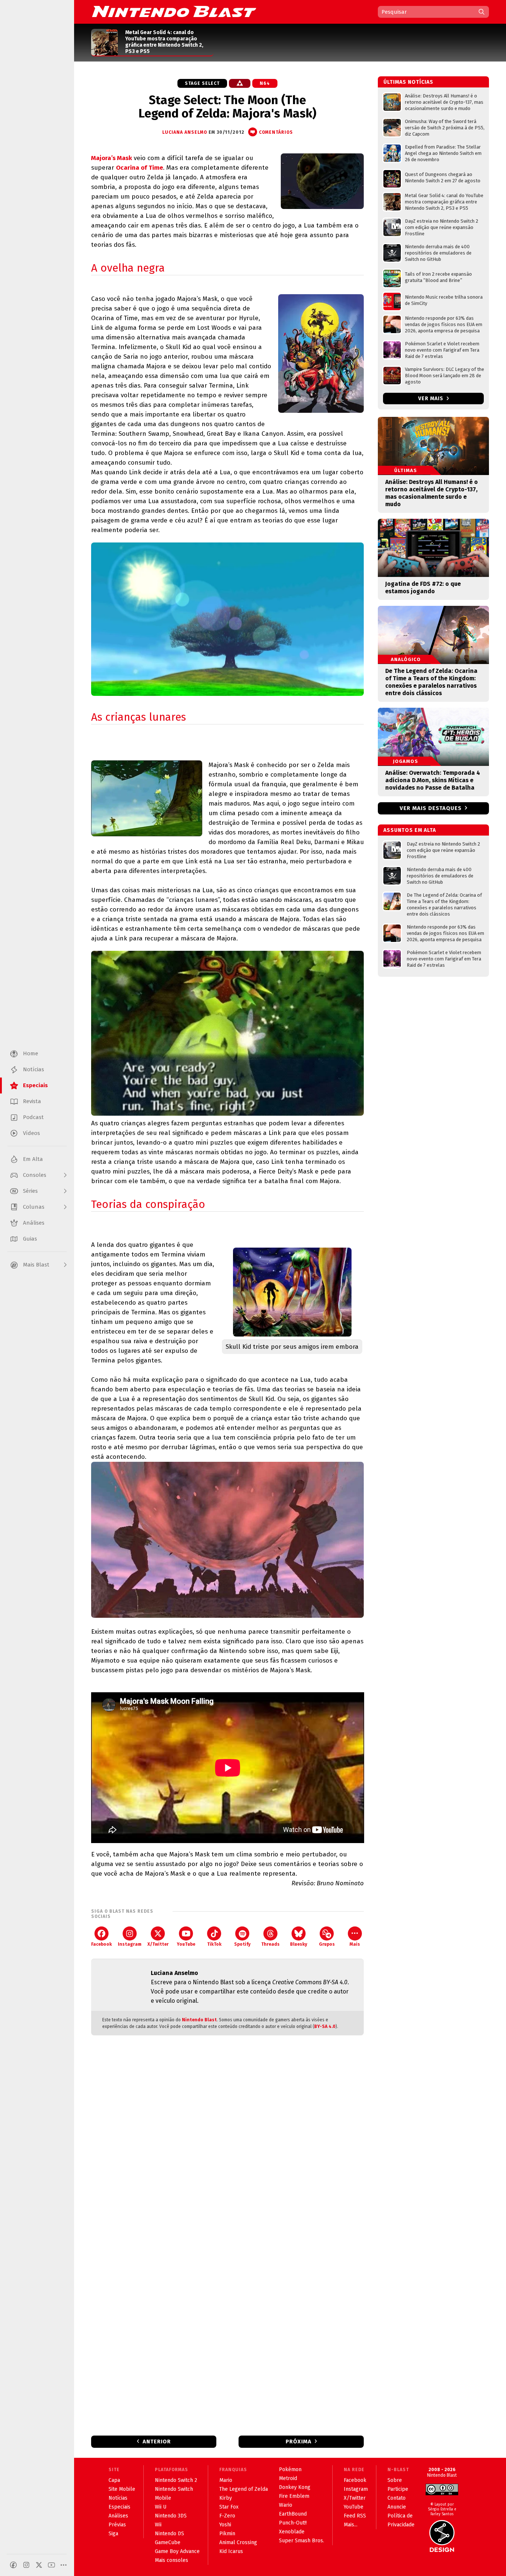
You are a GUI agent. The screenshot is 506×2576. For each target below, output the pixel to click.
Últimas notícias (408, 82)
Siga (113, 2534)
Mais (355, 1944)
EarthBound (293, 2514)
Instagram (130, 1944)
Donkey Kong (295, 2487)
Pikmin (227, 2534)
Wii (158, 2525)
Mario (226, 2480)
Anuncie (397, 2507)
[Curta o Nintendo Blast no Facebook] (13, 2565)
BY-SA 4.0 (325, 2026)
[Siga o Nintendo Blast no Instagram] (26, 2565)
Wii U (161, 2507)
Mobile (163, 2498)
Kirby (226, 2498)
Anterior (157, 2441)
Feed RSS (355, 2516)
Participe (398, 2489)
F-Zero (227, 2516)
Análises (118, 2516)
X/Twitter (158, 1944)
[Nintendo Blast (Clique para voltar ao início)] (174, 11)
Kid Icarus (231, 2551)
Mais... (351, 2525)
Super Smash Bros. (302, 2541)
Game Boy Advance (177, 2551)
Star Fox (229, 2507)
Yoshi (225, 2525)
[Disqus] (227, 2139)
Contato (397, 2498)
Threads (270, 1944)
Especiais (119, 2507)
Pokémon (290, 2469)
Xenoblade (292, 2532)
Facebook (101, 1944)
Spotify (242, 1944)
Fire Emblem (294, 2496)
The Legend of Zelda (244, 2489)
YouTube (186, 1944)
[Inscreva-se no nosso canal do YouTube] (51, 2565)
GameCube (168, 2542)
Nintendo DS (169, 2534)
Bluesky (299, 1944)
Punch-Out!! (293, 2523)
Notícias (118, 2498)
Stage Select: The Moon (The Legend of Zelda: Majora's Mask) (227, 107)
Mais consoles (172, 2560)
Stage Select (202, 83)
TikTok (214, 1944)
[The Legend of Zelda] (240, 83)
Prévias (117, 2525)
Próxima (299, 2441)
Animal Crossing (238, 2542)
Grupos (327, 1944)
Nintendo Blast (199, 2020)
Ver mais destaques (431, 808)
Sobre (395, 2480)
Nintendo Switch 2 (176, 2480)
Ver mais (432, 399)
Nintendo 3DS (171, 2516)
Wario (286, 2505)
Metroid (288, 2478)
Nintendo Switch (174, 2489)
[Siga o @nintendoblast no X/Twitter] (39, 2565)
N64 (265, 83)
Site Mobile (122, 2489)
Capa (114, 2480)
